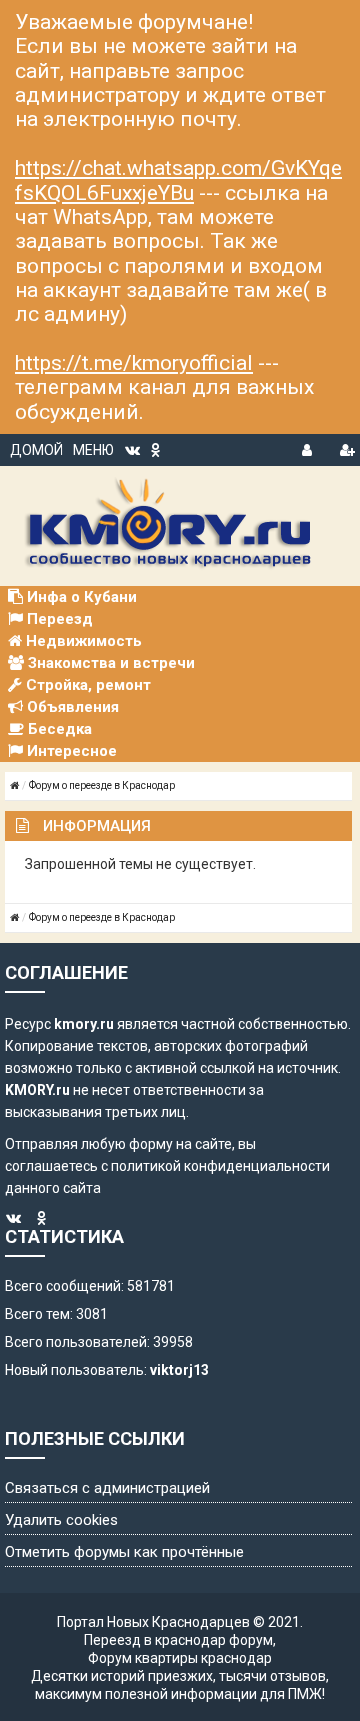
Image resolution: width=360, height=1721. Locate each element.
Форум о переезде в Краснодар (102, 785)
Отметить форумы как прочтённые (124, 1552)
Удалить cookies (61, 1520)
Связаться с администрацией (107, 1488)
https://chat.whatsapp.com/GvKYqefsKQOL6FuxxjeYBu (178, 180)
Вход (309, 447)
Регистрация (347, 447)
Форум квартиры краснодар (180, 1658)
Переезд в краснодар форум (178, 1640)
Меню (93, 450)
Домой (36, 450)
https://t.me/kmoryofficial (134, 363)
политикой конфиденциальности (220, 1166)
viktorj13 (179, 1370)
